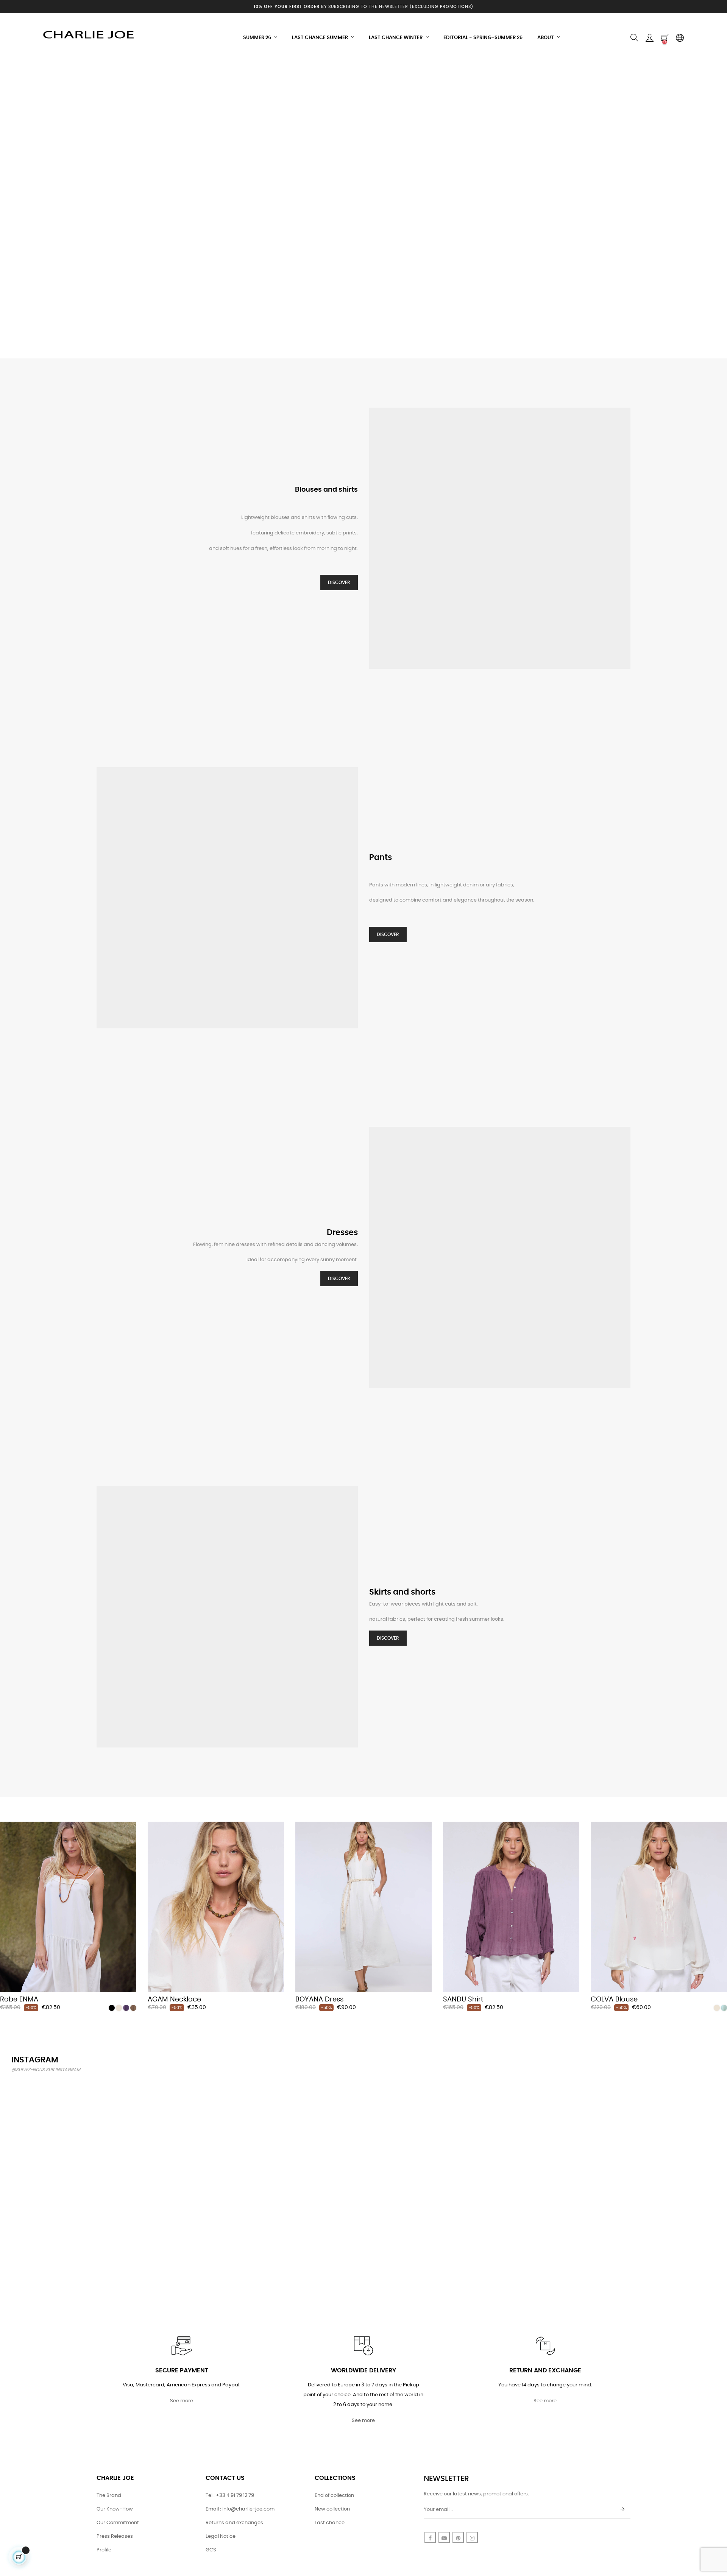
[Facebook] (430, 2537)
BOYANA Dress (319, 2000)
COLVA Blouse (614, 2000)
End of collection (334, 2496)
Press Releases (115, 2536)
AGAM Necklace (174, 2000)
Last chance (330, 2523)
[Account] (649, 38)
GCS (211, 2550)
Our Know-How (115, 2509)
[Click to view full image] (69, 2137)
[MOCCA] (133, 2008)
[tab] (6, 1811)
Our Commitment (118, 2523)
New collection (332, 2509)
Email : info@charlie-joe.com (240, 2509)
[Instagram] (472, 2537)
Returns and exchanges (234, 2523)
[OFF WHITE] (119, 2008)
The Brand (109, 2496)
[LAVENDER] (126, 2008)
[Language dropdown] (680, 38)
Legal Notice (221, 2536)
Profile (104, 2550)
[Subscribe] (622, 2510)
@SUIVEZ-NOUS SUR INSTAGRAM (46, 2070)
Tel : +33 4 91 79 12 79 (230, 2496)
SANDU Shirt (463, 2000)
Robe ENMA (19, 2000)
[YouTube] (444, 2537)
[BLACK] (112, 2008)
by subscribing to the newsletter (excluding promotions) (363, 7)
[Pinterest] (458, 2537)
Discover (339, 582)
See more (182, 2401)
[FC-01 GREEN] (724, 2008)
